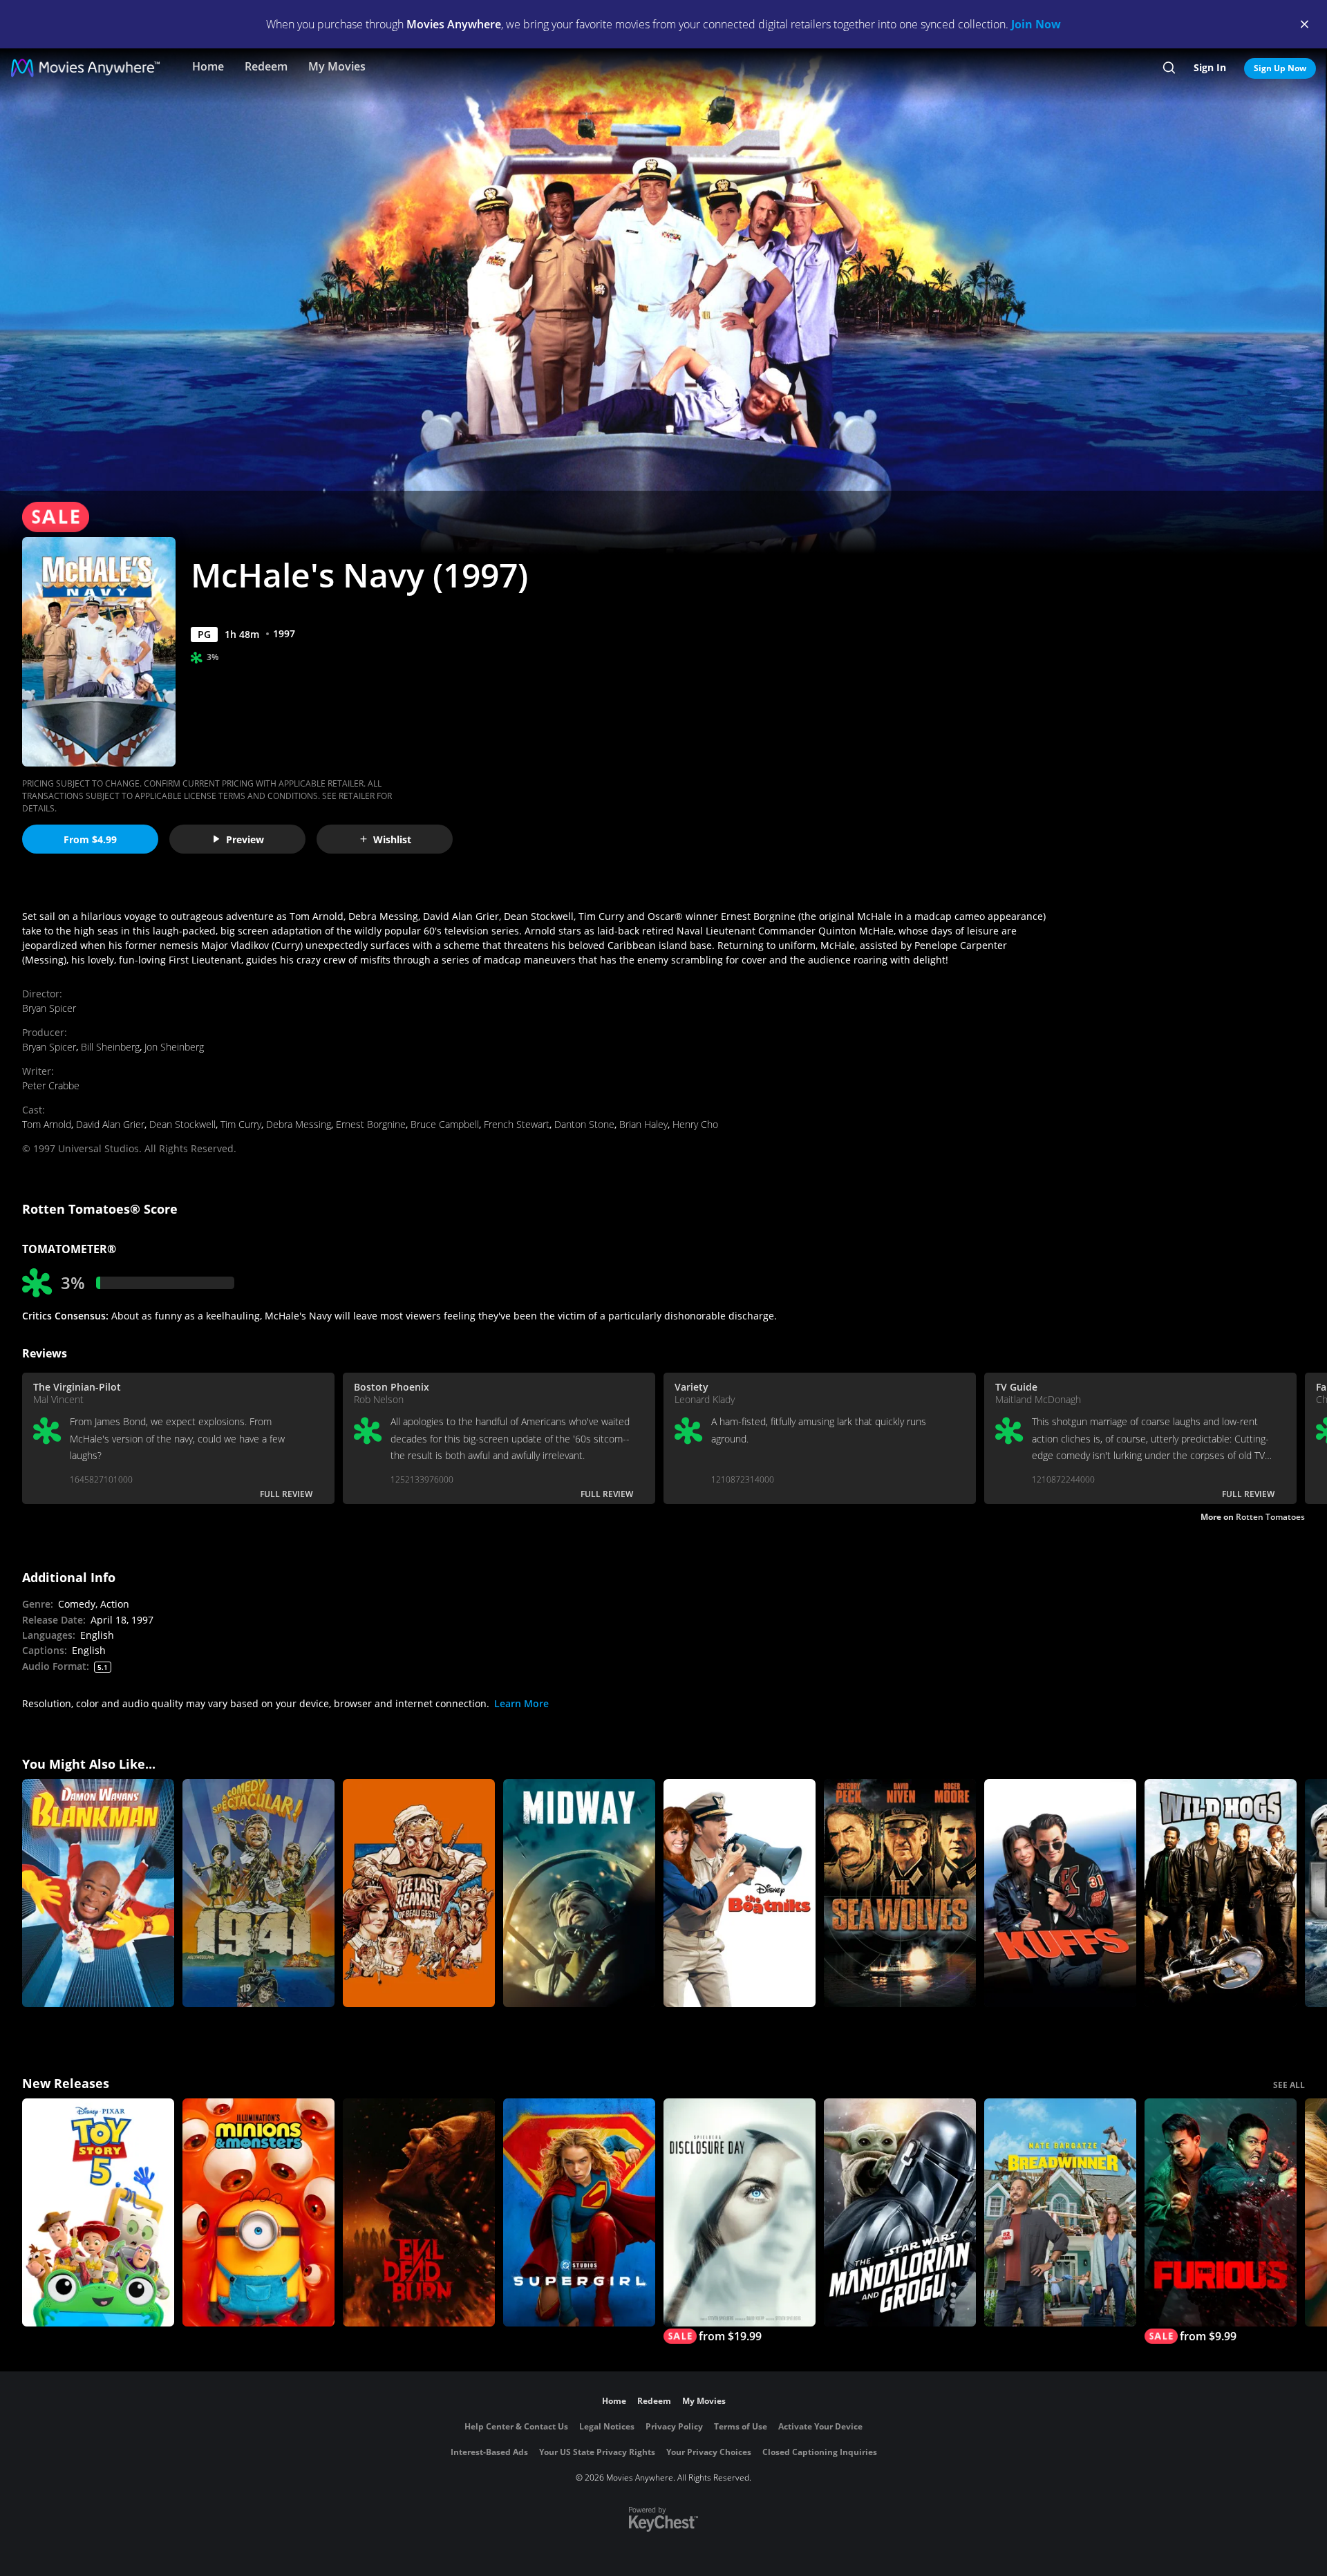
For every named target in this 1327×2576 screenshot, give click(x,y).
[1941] (258, 1893)
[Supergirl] (579, 2212)
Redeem (266, 66)
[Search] (1169, 68)
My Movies (337, 66)
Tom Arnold (47, 1124)
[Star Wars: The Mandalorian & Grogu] (900, 2212)
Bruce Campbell (445, 1124)
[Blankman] (98, 1893)
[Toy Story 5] (98, 2212)
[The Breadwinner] (1060, 2212)
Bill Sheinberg (110, 1047)
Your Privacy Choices (709, 2452)
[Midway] (579, 1893)
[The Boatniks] (740, 1893)
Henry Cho (695, 1124)
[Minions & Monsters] (258, 2212)
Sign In (1210, 67)
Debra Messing (299, 1124)
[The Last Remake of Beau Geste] (419, 1893)
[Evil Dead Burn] (419, 2212)
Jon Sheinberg (174, 1047)
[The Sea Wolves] (900, 1893)
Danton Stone (584, 1124)
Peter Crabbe (51, 1085)
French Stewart (517, 1124)
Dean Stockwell (182, 1124)
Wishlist (392, 839)
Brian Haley (643, 1124)
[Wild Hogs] (1221, 1893)
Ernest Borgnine (371, 1124)
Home (208, 66)
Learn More (521, 1703)
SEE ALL (1289, 2085)
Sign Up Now (1280, 68)
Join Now (1036, 24)
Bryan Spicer (49, 1008)
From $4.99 (90, 839)
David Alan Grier (110, 1124)
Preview (245, 839)
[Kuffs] (1060, 1893)
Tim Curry (241, 1124)
